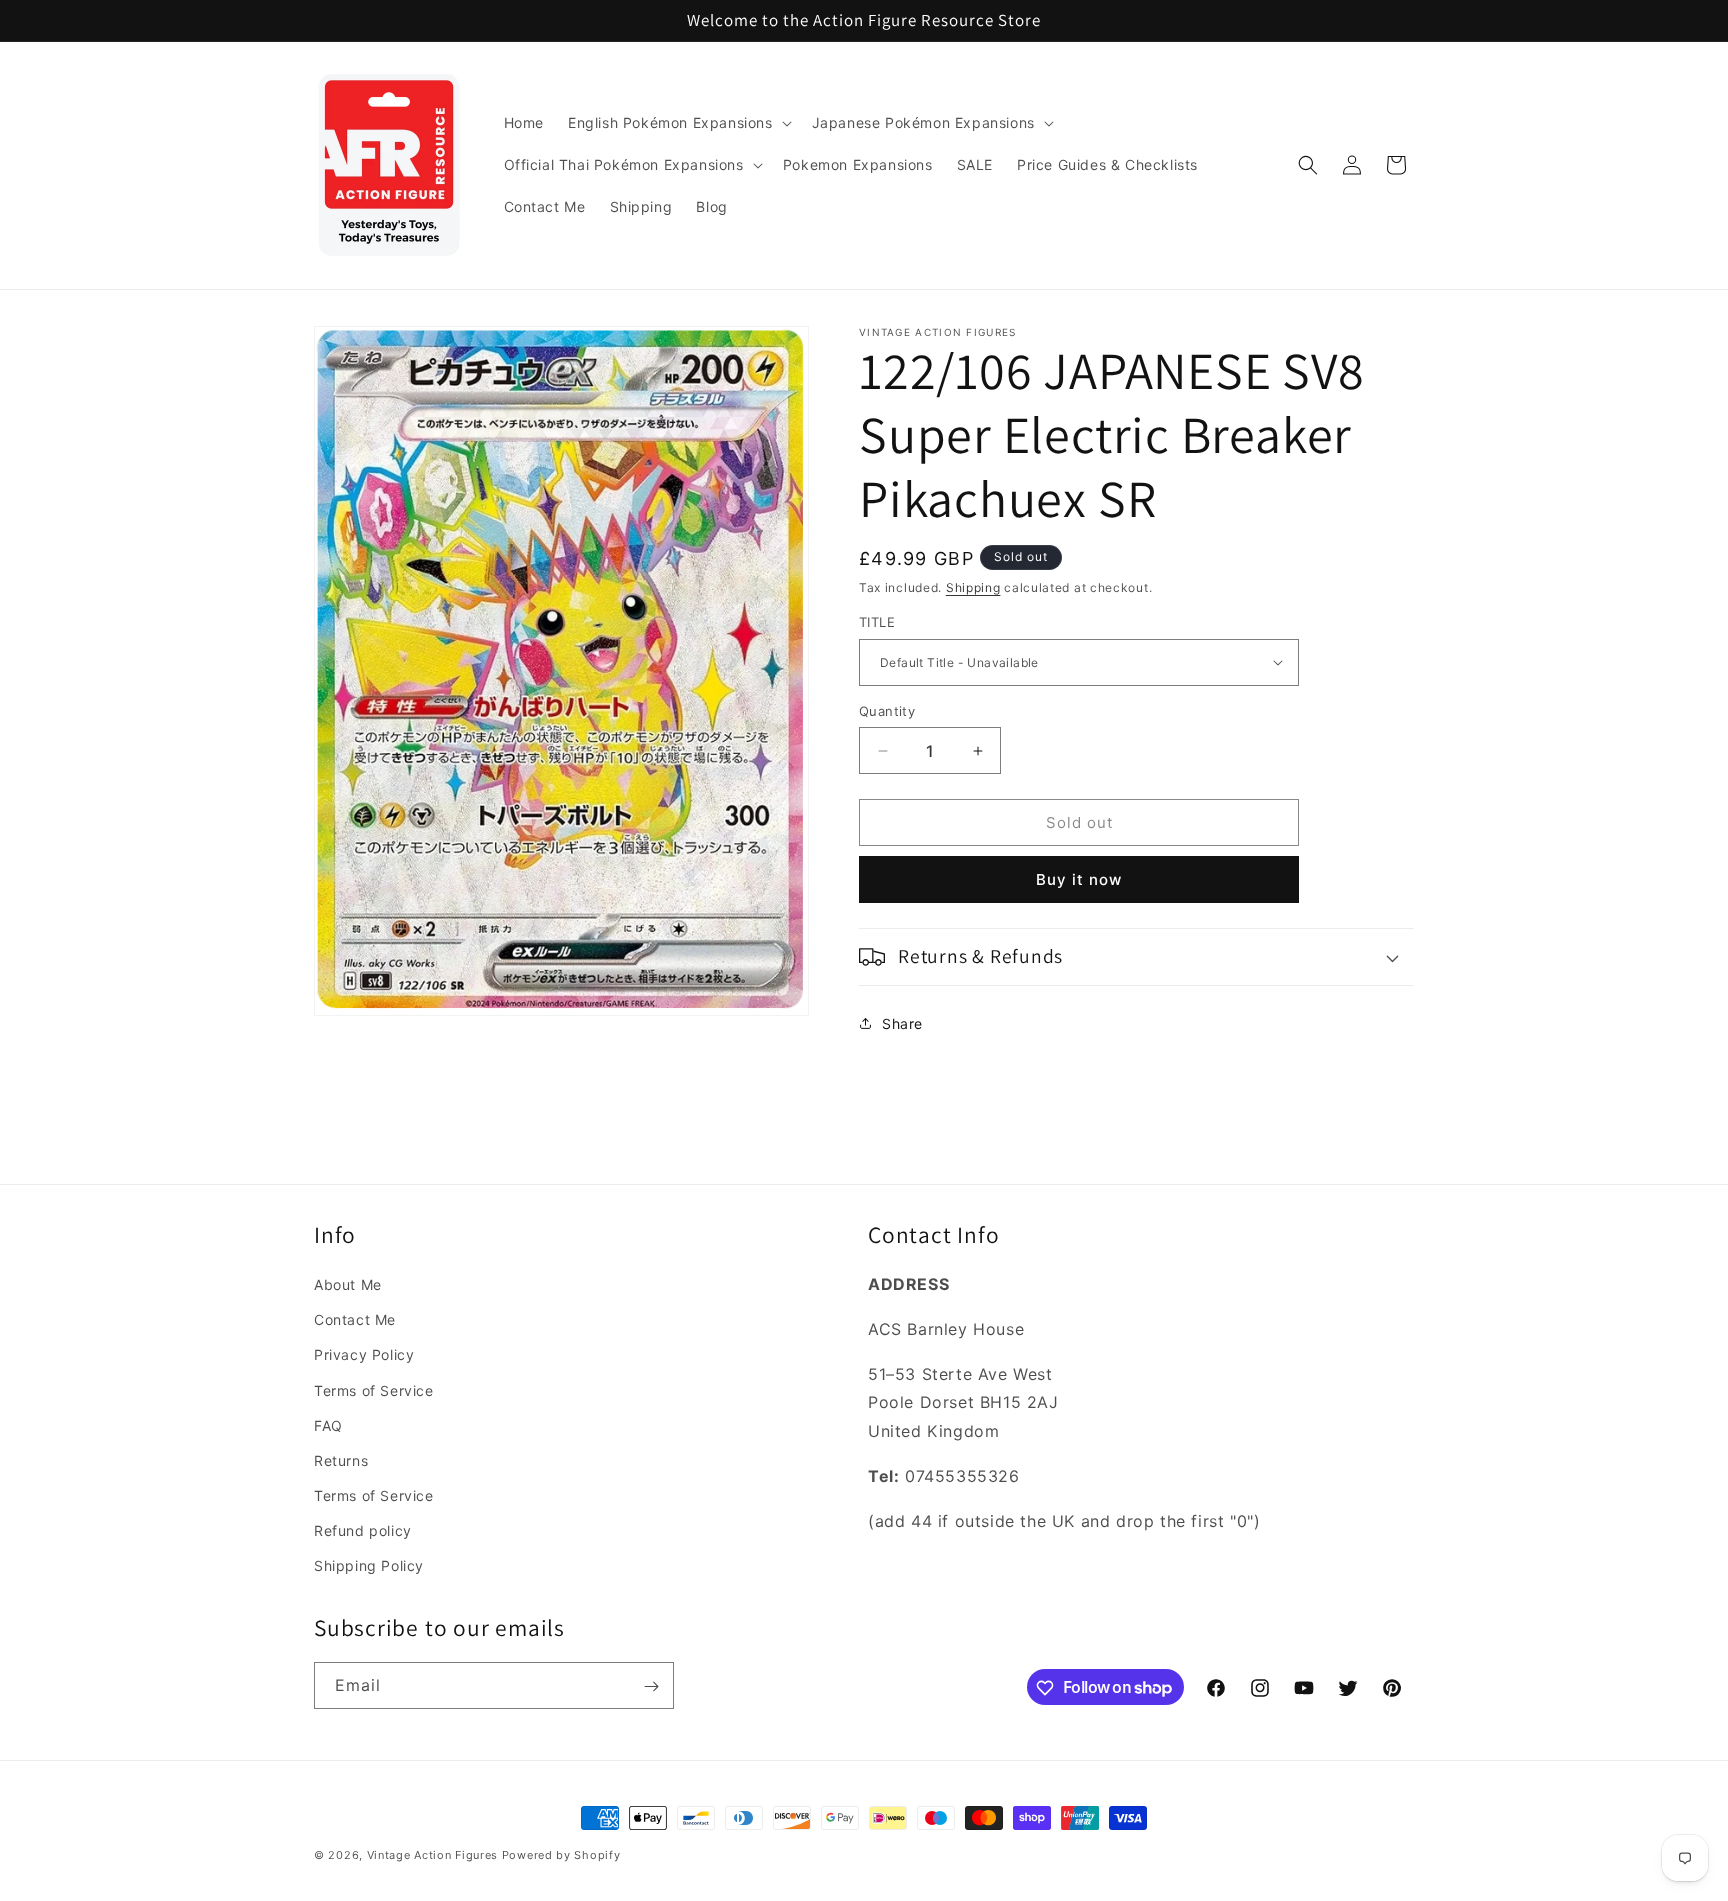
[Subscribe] (651, 1686)
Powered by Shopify (561, 1855)
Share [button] (902, 1023)
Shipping (973, 587)
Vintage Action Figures (432, 1855)
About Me (348, 1284)
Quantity (887, 711)
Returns (341, 1460)
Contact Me (355, 1319)
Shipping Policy (369, 1566)
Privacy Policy (364, 1355)
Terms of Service (374, 1390)
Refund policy (363, 1530)
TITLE (877, 622)
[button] (678, 123)
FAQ (328, 1425)
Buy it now (1079, 879)
